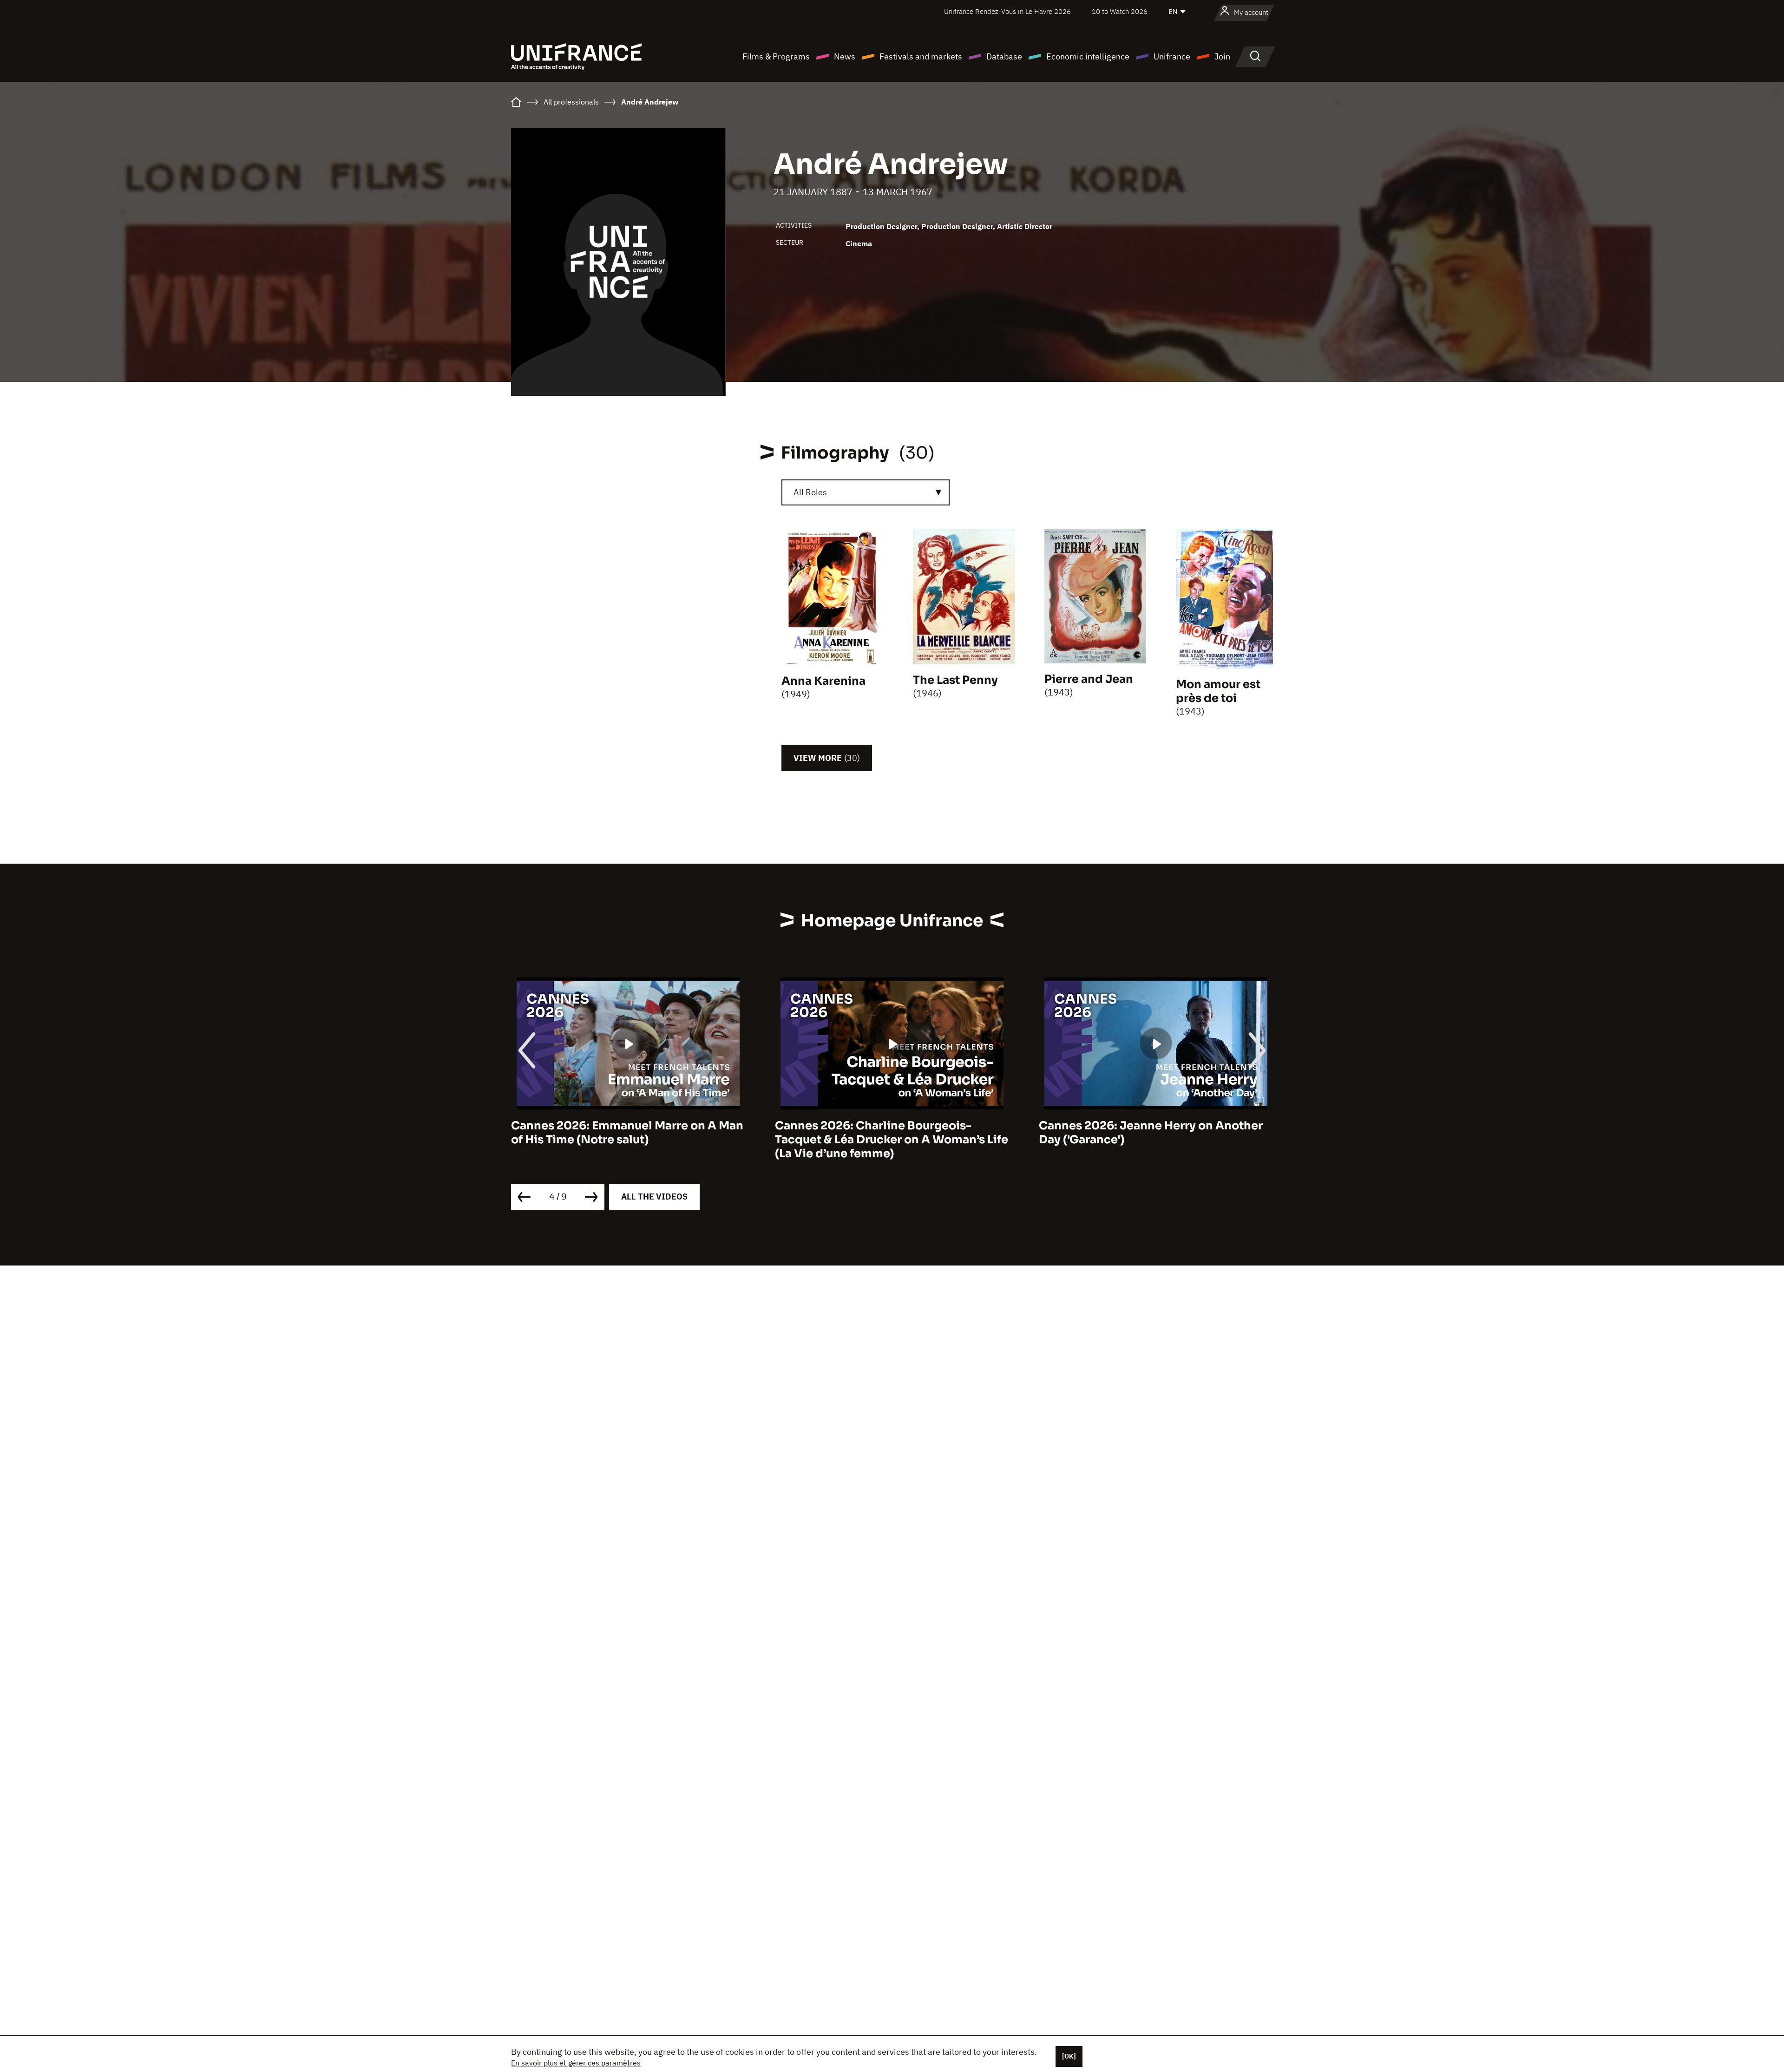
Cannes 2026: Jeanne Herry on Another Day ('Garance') (887, 1133)
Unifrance (1172, 56)
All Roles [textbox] (810, 492)
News (845, 56)
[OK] (1069, 2056)
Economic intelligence (1088, 56)
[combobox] (866, 492)
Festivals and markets (921, 56)
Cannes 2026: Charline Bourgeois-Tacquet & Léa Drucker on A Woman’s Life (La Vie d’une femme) (628, 1140)
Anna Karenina (823, 681)
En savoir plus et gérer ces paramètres (576, 2063)
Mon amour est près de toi (1218, 691)
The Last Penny (955, 680)
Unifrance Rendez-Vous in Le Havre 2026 (1007, 11)
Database (1004, 56)
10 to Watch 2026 (1120, 11)
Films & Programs (776, 56)
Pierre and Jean (1089, 679)
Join (1222, 56)
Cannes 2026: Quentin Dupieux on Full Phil (1148, 1133)
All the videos (654, 1197)
